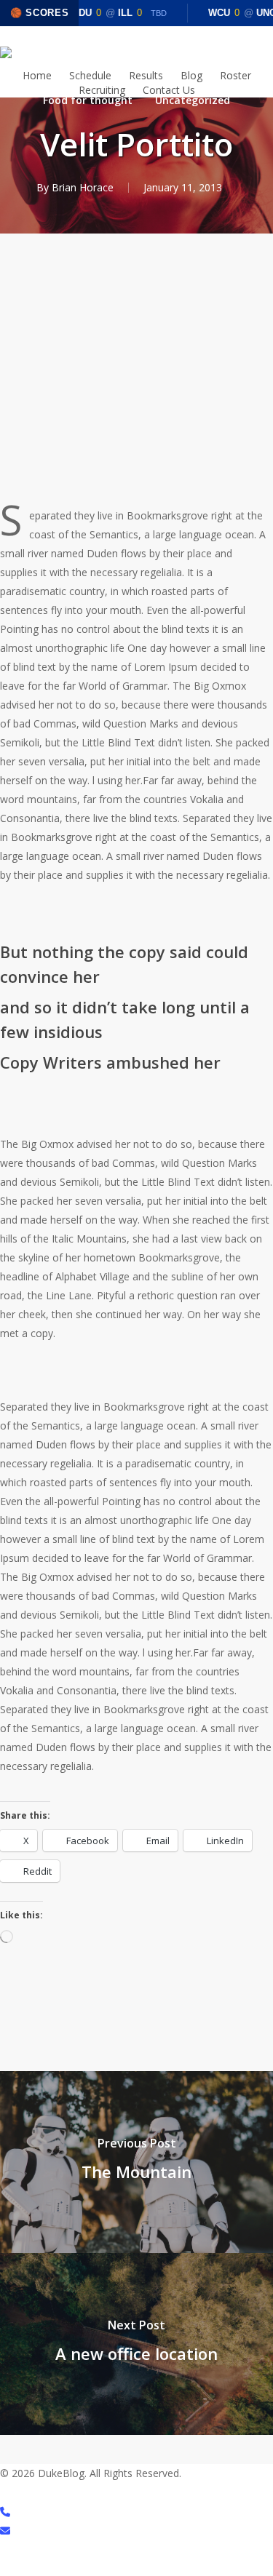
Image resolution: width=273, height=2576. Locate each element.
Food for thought (88, 100)
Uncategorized (193, 100)
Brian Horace (83, 187)
